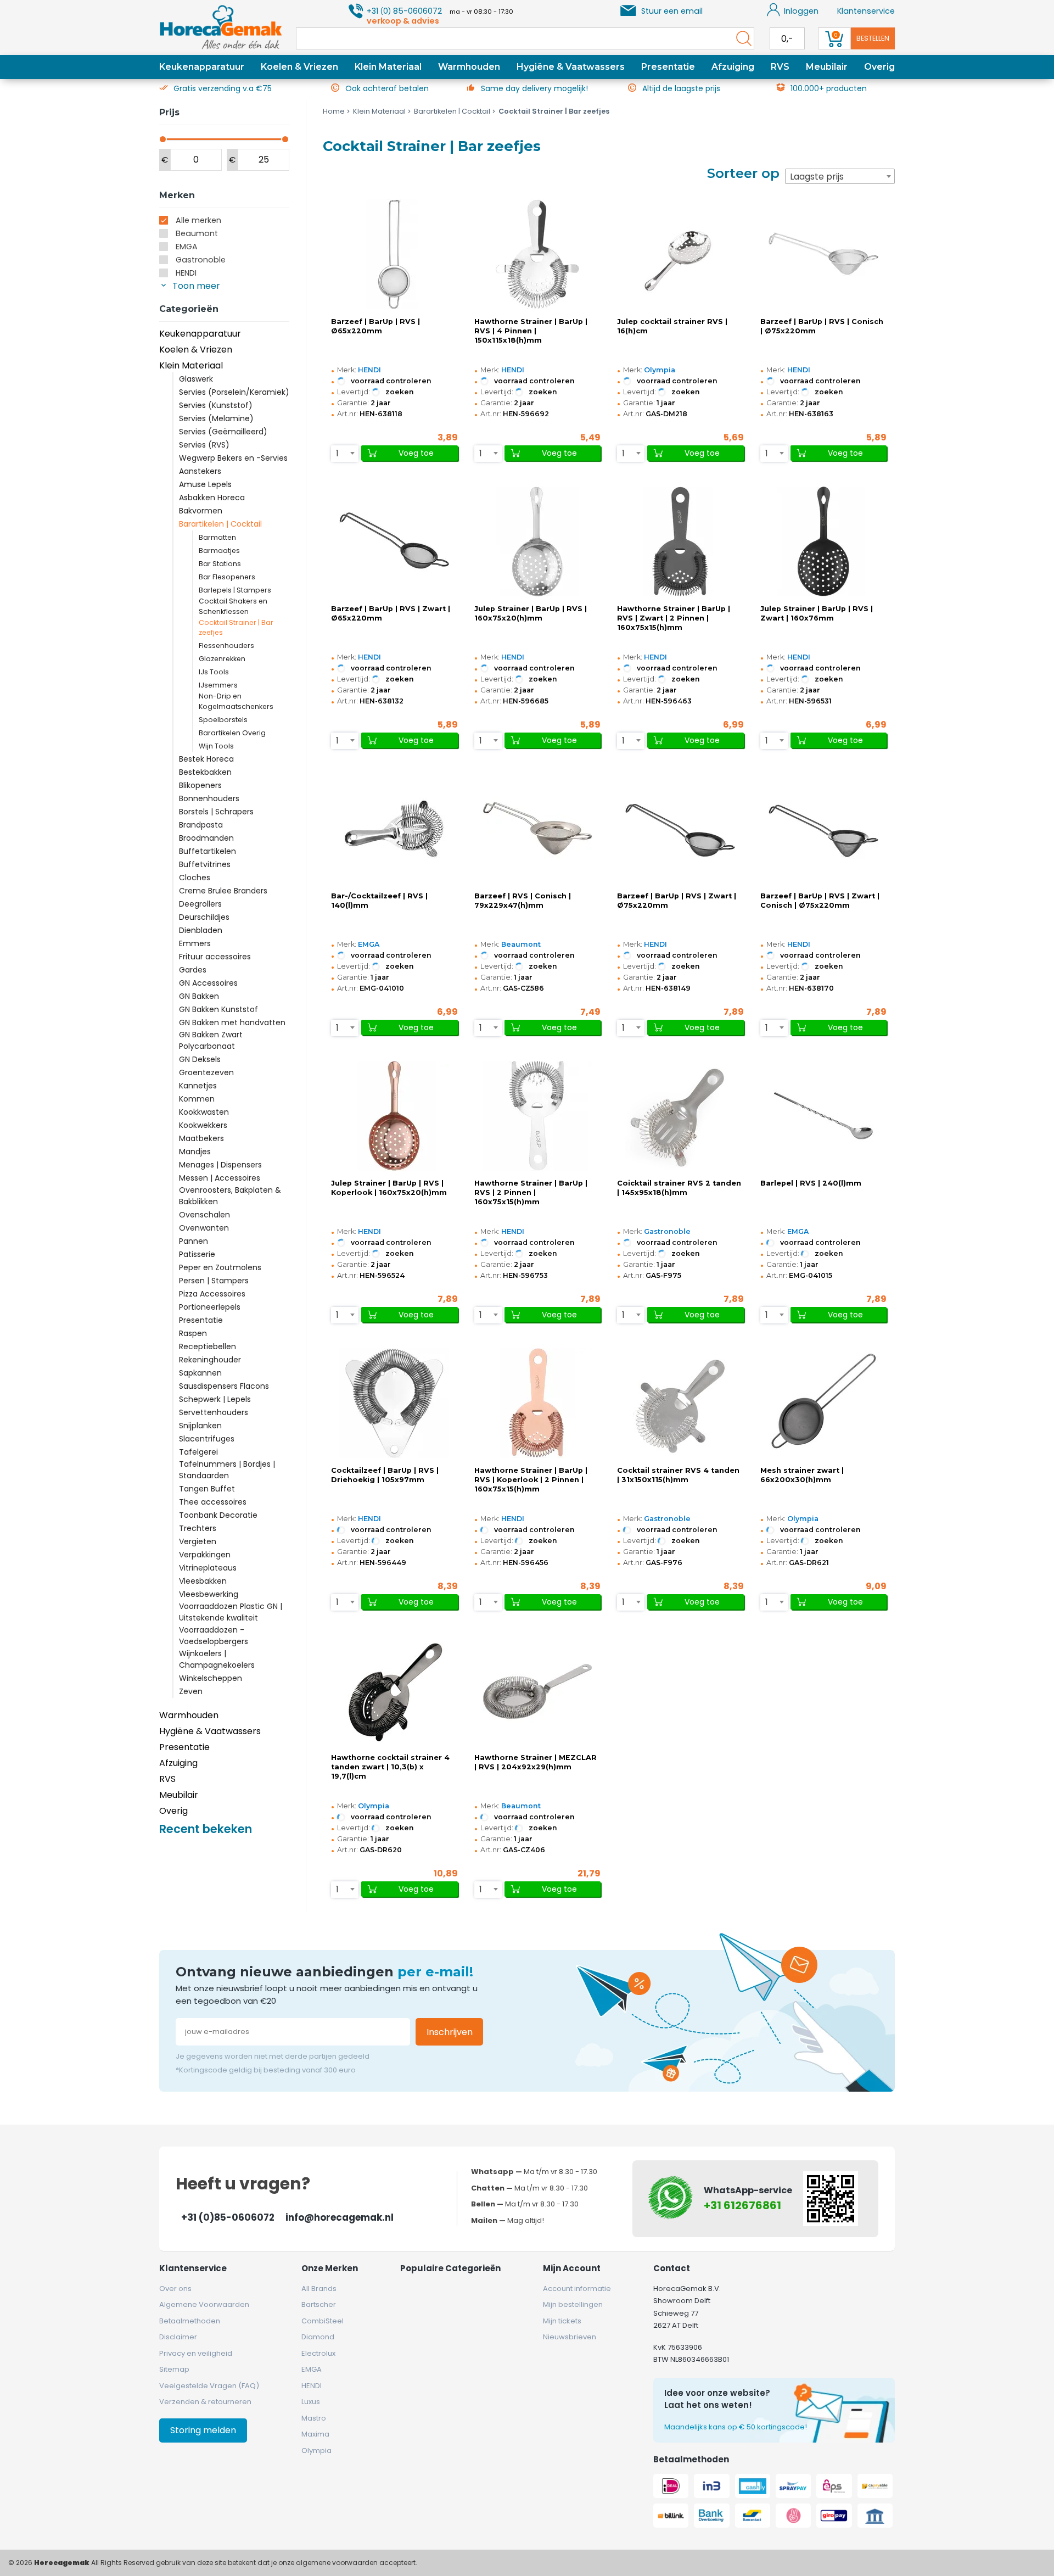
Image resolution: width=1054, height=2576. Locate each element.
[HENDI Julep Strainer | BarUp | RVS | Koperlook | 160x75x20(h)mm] (394, 1116)
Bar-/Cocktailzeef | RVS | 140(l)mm (379, 901)
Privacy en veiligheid (196, 2353)
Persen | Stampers (214, 1281)
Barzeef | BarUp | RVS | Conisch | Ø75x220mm (822, 326)
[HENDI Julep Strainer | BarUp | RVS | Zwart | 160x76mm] (823, 541)
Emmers (195, 943)
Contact (672, 2268)
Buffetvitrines (205, 864)
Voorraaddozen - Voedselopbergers (214, 1636)
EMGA (187, 247)
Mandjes (195, 1152)
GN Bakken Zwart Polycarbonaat (211, 1040)
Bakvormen (201, 511)
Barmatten (217, 537)
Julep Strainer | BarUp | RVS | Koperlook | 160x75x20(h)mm (389, 1188)
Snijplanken (200, 1426)
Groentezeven (206, 1072)
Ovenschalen (204, 1215)
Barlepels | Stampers (235, 590)
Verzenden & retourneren (205, 2402)
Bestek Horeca (206, 759)
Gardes (193, 970)
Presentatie (668, 67)
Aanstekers (200, 471)
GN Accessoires (208, 983)
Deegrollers (200, 904)
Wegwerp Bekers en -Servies (233, 458)
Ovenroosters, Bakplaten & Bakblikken (230, 1196)
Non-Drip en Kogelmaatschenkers (236, 701)
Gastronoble (201, 260)
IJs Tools (214, 672)
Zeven (191, 1691)
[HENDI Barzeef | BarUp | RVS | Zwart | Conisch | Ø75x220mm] (823, 829)
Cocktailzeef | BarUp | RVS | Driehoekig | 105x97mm (385, 1475)
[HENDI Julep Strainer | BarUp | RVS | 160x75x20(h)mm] (537, 541)
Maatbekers (201, 1138)
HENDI (186, 273)
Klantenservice (866, 11)
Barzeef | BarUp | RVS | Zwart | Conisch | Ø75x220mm (820, 901)
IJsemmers (218, 685)
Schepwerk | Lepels (215, 1399)
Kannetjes (198, 1086)
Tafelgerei (198, 1452)
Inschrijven (450, 2032)
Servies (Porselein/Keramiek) (234, 392)
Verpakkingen (205, 1555)
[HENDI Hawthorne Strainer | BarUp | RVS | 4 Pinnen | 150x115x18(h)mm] (537, 254)
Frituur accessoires (215, 957)
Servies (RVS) (204, 445)
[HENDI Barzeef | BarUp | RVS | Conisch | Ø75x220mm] (823, 254)
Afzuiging (733, 67)
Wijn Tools (216, 746)
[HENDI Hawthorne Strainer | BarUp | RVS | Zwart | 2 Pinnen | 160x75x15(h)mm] (680, 541)
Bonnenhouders (209, 798)
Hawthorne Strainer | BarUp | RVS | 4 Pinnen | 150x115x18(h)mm (531, 331)
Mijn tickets (562, 2321)
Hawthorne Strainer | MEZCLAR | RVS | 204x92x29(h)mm (536, 1762)
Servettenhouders (214, 1412)
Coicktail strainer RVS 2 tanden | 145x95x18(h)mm (679, 1188)
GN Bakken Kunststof (218, 1009)
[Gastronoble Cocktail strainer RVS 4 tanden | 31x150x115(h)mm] (680, 1403)
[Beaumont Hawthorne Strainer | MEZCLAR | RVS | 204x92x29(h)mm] (537, 1690)
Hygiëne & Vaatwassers (571, 67)
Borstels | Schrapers (216, 812)
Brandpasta (201, 825)
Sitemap (174, 2369)
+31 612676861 (742, 2205)
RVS (780, 67)
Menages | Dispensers (220, 1165)
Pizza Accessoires (212, 1294)
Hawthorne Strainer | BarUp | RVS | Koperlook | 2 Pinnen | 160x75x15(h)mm (531, 1480)
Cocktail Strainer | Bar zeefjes (236, 628)
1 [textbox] (337, 453)
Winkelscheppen (211, 1678)
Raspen (193, 1333)
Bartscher (319, 2304)
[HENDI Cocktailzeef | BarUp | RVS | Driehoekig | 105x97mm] (394, 1403)
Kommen (197, 1099)
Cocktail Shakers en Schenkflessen (233, 606)
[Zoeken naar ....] (741, 38)
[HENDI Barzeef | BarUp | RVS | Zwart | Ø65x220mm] (394, 541)
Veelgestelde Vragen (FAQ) (209, 2386)
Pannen (194, 1241)
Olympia (660, 370)
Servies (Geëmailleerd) (223, 432)
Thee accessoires (213, 1502)
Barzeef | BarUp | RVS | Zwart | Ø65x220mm (391, 613)
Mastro (314, 2418)
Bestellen (873, 38)
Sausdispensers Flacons (224, 1386)
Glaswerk (196, 379)
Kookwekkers (203, 1125)
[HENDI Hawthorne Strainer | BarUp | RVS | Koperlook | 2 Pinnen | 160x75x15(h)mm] (537, 1403)
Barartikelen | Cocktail (220, 524)
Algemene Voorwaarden (204, 2304)
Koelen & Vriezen (299, 67)
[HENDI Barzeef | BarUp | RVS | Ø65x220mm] (394, 254)
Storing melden (203, 2430)
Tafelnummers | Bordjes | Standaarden (227, 1470)
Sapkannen (200, 1373)
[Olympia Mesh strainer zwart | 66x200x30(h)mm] (823, 1403)
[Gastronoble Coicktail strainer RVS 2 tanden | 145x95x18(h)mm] (680, 1116)
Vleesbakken (203, 1581)
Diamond (318, 2337)
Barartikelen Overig (232, 733)
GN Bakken (199, 996)
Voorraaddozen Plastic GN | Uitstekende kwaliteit (231, 1612)
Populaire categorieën (450, 2268)
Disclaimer (178, 2337)
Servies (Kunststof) (216, 405)
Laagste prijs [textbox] (817, 177)
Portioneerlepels (210, 1307)
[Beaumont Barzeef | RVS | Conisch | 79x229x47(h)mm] (537, 829)
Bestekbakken (205, 772)
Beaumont (197, 233)
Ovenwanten (204, 1228)
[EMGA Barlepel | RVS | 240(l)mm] (823, 1116)
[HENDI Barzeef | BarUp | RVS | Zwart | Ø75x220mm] (680, 829)
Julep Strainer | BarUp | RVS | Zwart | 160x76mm (817, 613)
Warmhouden (469, 67)
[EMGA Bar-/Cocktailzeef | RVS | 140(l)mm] (394, 829)
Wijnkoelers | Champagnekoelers (217, 1659)
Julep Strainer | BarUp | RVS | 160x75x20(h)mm (531, 613)
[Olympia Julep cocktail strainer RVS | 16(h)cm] (680, 254)
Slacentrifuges (207, 1439)
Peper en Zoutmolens (220, 1267)
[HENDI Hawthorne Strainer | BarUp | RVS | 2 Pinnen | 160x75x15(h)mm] (537, 1116)
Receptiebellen (208, 1346)
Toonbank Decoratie (218, 1515)
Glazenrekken (222, 659)
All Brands (319, 2289)
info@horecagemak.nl (340, 2217)
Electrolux (318, 2353)
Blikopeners (200, 785)
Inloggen (801, 11)
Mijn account (572, 2268)
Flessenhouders (226, 646)
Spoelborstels (223, 720)
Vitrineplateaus (208, 1568)
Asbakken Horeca (212, 498)
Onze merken (330, 2268)
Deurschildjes (204, 917)
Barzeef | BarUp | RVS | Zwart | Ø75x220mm (677, 901)
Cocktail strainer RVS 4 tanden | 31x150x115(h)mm (678, 1475)
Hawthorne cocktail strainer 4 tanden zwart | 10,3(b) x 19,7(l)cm (390, 1767)
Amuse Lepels (205, 484)
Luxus (311, 2402)
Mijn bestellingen (573, 2304)
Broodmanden (206, 838)
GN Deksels (200, 1059)
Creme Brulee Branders (223, 891)
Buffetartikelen (208, 851)
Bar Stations (220, 564)
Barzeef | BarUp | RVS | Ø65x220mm (375, 326)
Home (334, 111)
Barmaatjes (219, 551)
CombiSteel (323, 2321)
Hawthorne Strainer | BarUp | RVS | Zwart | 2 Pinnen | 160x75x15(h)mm (674, 618)
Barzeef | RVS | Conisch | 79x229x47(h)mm (523, 901)
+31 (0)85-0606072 (228, 2217)
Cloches (195, 878)
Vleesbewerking (209, 1594)
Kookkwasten (204, 1112)
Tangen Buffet (207, 1489)
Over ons (175, 2289)
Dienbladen (201, 930)
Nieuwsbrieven (570, 2337)
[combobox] (840, 176)
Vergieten (198, 1541)
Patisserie (197, 1254)
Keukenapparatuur (202, 67)
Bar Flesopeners (227, 577)
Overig (879, 67)
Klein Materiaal (388, 67)
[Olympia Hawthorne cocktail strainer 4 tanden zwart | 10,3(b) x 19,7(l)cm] (394, 1690)
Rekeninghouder (210, 1360)
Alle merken (198, 220)
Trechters (198, 1528)
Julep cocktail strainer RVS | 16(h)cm (672, 326)
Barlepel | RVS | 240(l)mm (811, 1183)
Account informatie (577, 2289)
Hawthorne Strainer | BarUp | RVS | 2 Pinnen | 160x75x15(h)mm (531, 1192)
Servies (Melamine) (216, 418)
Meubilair (827, 67)
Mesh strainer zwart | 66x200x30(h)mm (802, 1475)
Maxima (315, 2434)
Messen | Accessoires (220, 1178)
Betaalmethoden (190, 2321)
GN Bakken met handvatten (232, 1022)
